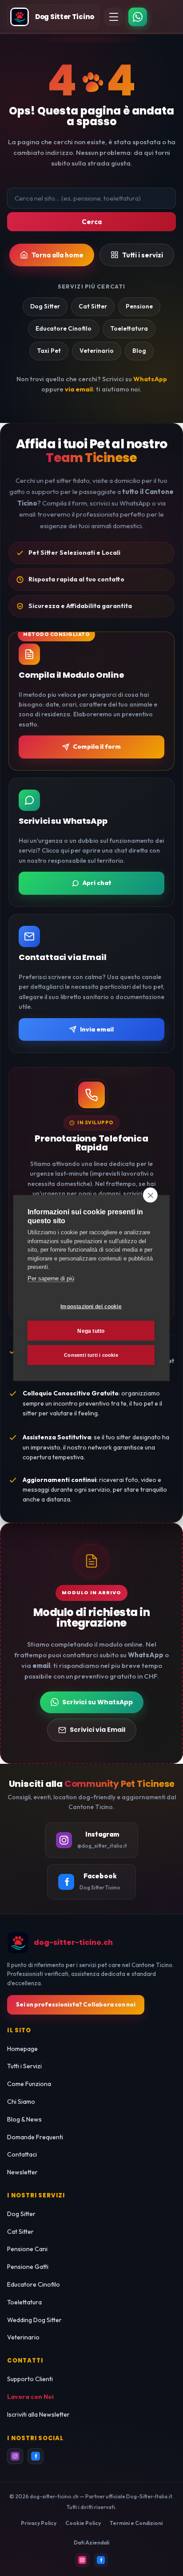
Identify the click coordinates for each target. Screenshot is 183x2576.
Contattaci (22, 2154)
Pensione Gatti (28, 2267)
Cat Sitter (93, 306)
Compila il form (97, 747)
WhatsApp (150, 379)
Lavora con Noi (30, 2397)
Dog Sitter (45, 306)
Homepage (22, 2049)
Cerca (92, 222)
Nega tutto (91, 1331)
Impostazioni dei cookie (91, 1306)
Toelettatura (129, 328)
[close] (150, 1195)
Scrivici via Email (97, 1730)
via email (79, 389)
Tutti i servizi (143, 255)
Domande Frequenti (35, 2137)
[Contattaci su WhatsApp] (138, 17)
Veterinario (97, 351)
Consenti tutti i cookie (91, 1355)
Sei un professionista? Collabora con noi (76, 2004)
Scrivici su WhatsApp (97, 1702)
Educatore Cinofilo (64, 328)
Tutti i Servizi (24, 2066)
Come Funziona (29, 2084)
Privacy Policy (39, 2523)
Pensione (139, 306)
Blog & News (24, 2119)
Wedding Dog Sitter (34, 2320)
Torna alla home (58, 255)
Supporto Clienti (30, 2379)
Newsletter (22, 2172)
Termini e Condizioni (136, 2523)
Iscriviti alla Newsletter (38, 2414)
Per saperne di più (51, 1278)
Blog (139, 351)
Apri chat (97, 883)
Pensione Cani (27, 2249)
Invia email (97, 1029)
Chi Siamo (21, 2102)
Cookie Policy (83, 2523)
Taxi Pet (49, 351)
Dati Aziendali (91, 2542)
